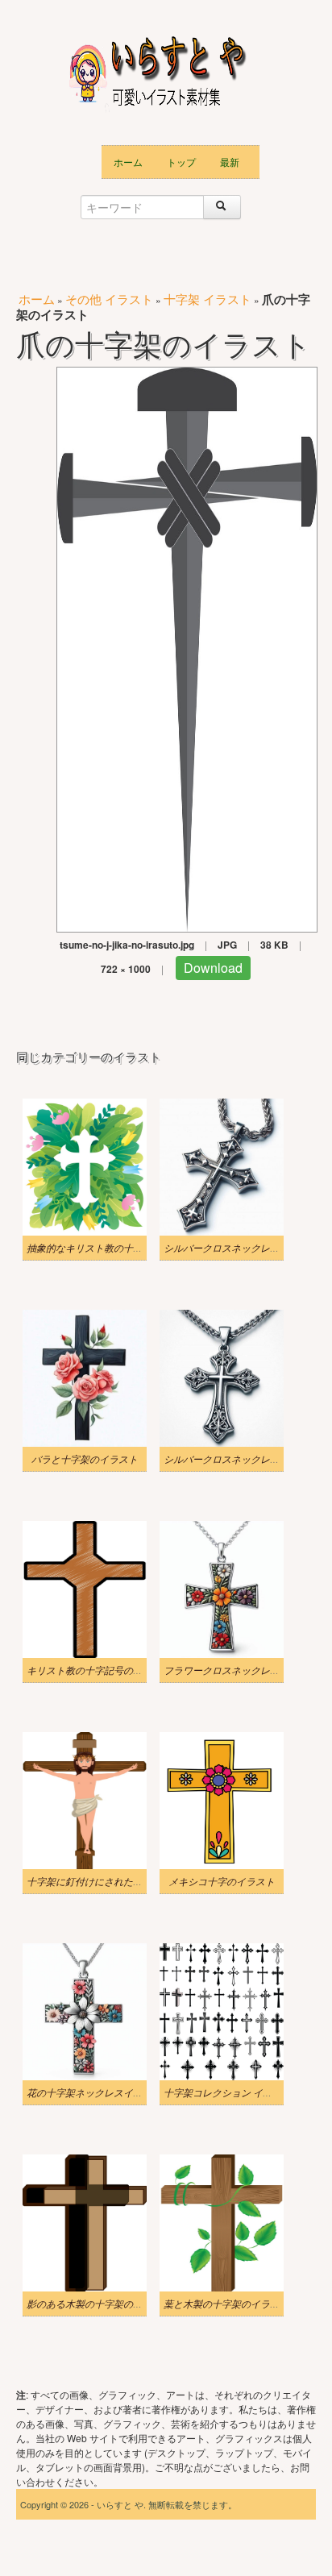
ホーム (128, 162)
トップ (181, 162)
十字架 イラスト (207, 299)
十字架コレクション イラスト (228, 2092)
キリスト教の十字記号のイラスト (99, 1670)
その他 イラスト (109, 299)
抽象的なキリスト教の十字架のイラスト (114, 1248)
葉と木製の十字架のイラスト (226, 2304)
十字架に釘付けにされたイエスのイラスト (118, 1881)
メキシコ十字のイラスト (222, 1881)
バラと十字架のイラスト (85, 1459)
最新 (230, 162)
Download (213, 968)
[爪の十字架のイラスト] (187, 648)
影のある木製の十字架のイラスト (99, 2304)
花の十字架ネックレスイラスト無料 (104, 2092)
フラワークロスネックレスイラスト (241, 1670)
